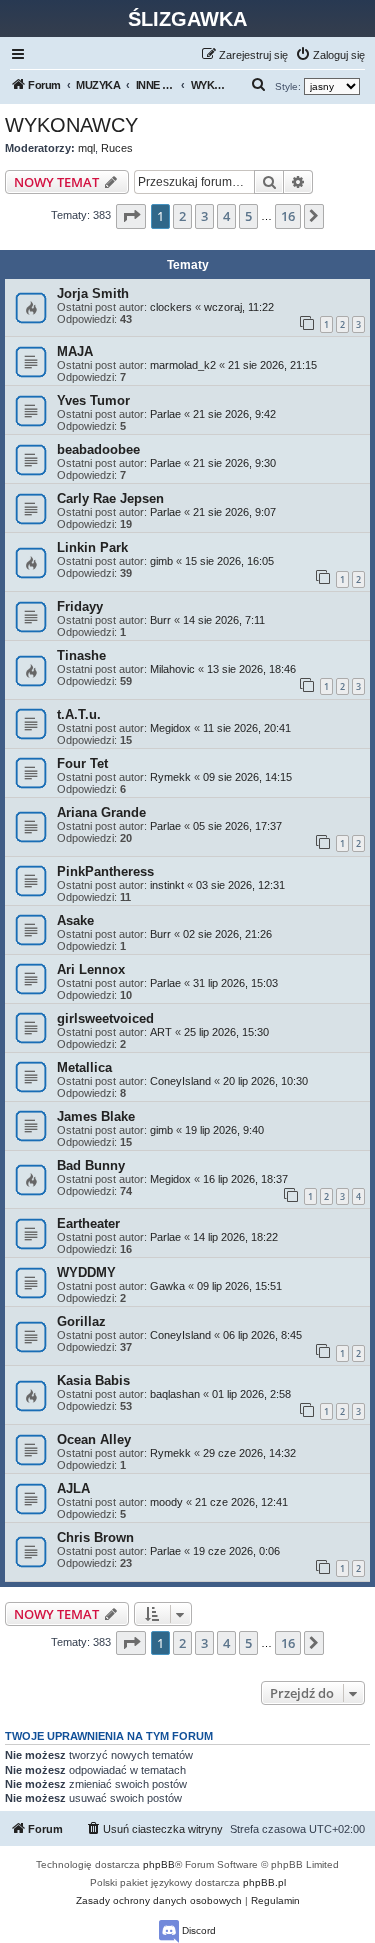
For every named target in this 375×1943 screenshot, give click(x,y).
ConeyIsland (180, 1081)
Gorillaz (81, 1321)
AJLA (73, 1488)
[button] (131, 216)
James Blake (96, 1116)
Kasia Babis (93, 1380)
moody (166, 1502)
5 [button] (248, 216)
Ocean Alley (94, 1439)
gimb (161, 561)
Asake (75, 920)
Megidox (170, 728)
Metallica (84, 1067)
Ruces (117, 148)
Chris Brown (95, 1537)
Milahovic (172, 669)
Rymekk (170, 777)
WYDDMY (86, 1272)
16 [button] (288, 216)
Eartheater (88, 1223)
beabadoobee (98, 449)
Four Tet (82, 763)
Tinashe (81, 655)
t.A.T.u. (79, 714)
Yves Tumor (93, 400)
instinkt (167, 885)
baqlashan (175, 1394)
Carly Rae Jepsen (110, 498)
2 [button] (182, 216)
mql (86, 148)
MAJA (75, 351)
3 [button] (204, 216)
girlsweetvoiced (105, 1018)
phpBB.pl (264, 1882)
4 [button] (226, 216)
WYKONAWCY (71, 125)
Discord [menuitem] (197, 1930)
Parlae (165, 414)
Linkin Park (92, 547)
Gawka (167, 1286)
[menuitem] (330, 55)
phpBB (159, 1864)
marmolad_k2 (183, 365)
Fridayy (80, 606)
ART (161, 1032)
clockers (171, 307)
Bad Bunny (91, 1165)
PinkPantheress (105, 871)
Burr (160, 620)
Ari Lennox (91, 969)
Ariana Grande (101, 812)
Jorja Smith (93, 293)
